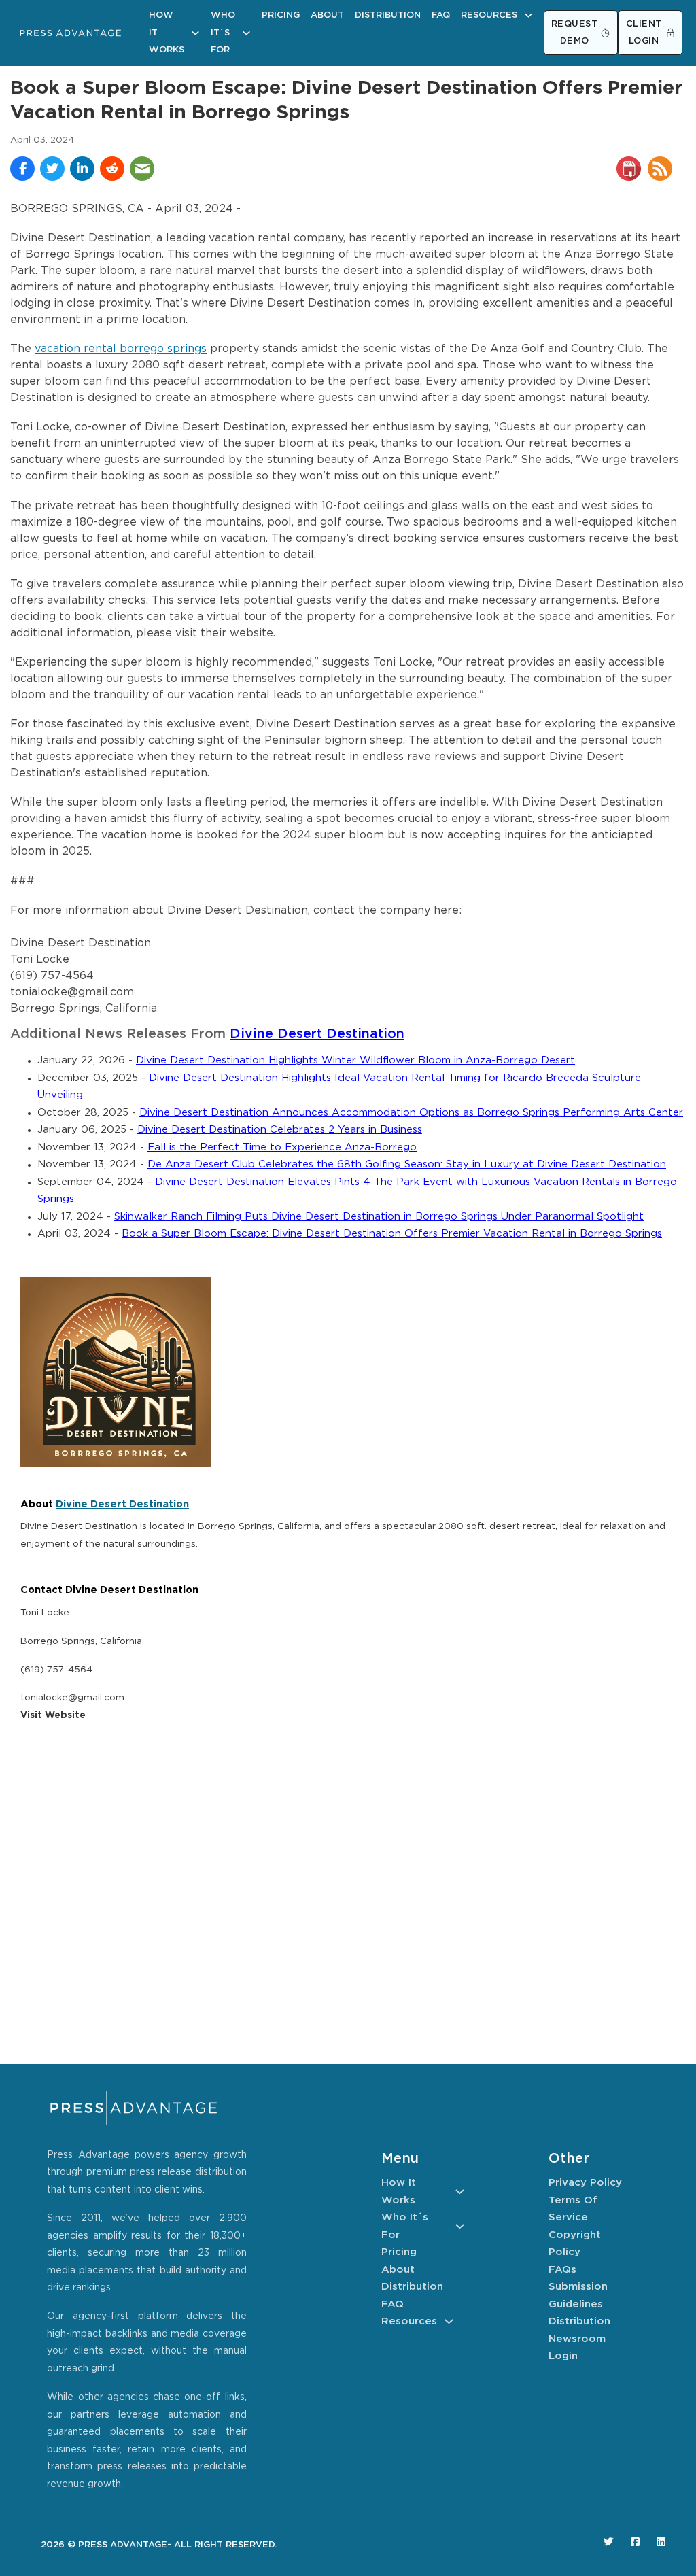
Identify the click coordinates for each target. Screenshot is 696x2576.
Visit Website (53, 1715)
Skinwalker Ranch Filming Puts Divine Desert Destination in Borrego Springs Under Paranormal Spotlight (379, 1217)
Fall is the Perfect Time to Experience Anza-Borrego (282, 1147)
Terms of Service (573, 2209)
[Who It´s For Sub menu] (246, 33)
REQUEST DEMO (575, 33)
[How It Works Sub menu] (195, 33)
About (327, 15)
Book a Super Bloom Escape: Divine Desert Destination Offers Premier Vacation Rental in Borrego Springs (392, 1234)
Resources (489, 15)
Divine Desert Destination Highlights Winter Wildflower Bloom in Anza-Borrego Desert (355, 1060)
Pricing (281, 15)
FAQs (562, 2270)
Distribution (388, 15)
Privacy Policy (585, 2183)
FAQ (441, 15)
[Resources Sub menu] (528, 15)
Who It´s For (223, 33)
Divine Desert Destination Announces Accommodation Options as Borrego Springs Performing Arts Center (411, 1113)
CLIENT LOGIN (644, 33)
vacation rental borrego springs (121, 349)
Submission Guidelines (578, 2296)
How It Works (167, 33)
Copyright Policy (575, 2244)
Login (563, 2356)
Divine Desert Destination (317, 1034)
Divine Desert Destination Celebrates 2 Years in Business (280, 1130)
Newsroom (577, 2339)
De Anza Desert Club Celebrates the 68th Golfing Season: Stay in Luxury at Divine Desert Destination (407, 1164)
